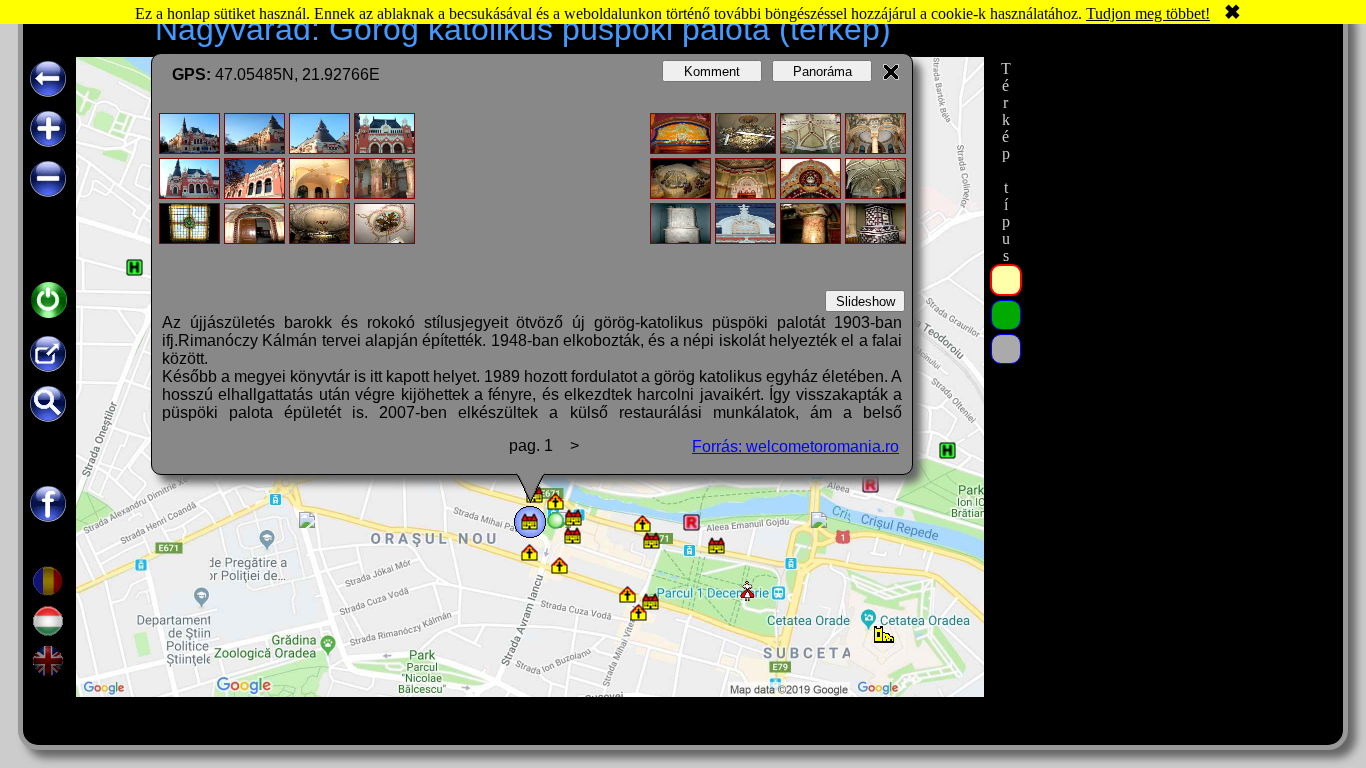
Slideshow (865, 301)
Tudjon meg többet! (1148, 13)
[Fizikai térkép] (1006, 349)
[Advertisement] (1176, 357)
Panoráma (822, 71)
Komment (712, 71)
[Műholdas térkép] (1006, 315)
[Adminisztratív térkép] (1006, 280)
